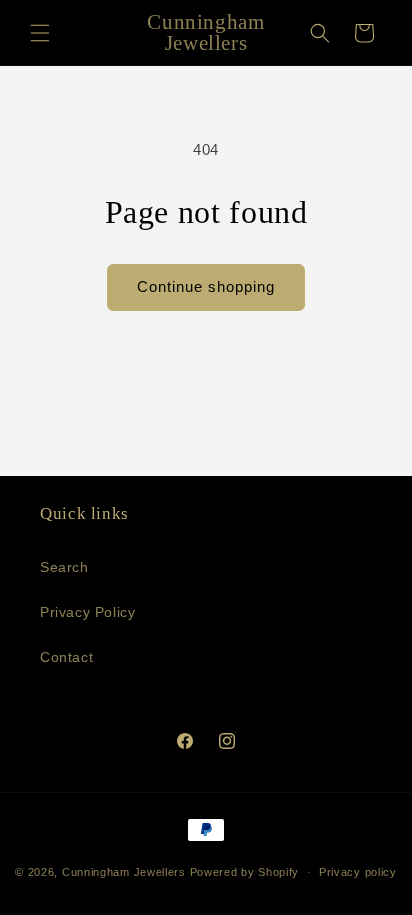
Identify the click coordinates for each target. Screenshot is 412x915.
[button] (40, 33)
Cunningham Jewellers (124, 872)
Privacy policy (358, 872)
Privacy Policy (87, 612)
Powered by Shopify (245, 872)
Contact (66, 657)
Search (64, 567)
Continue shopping (206, 286)
